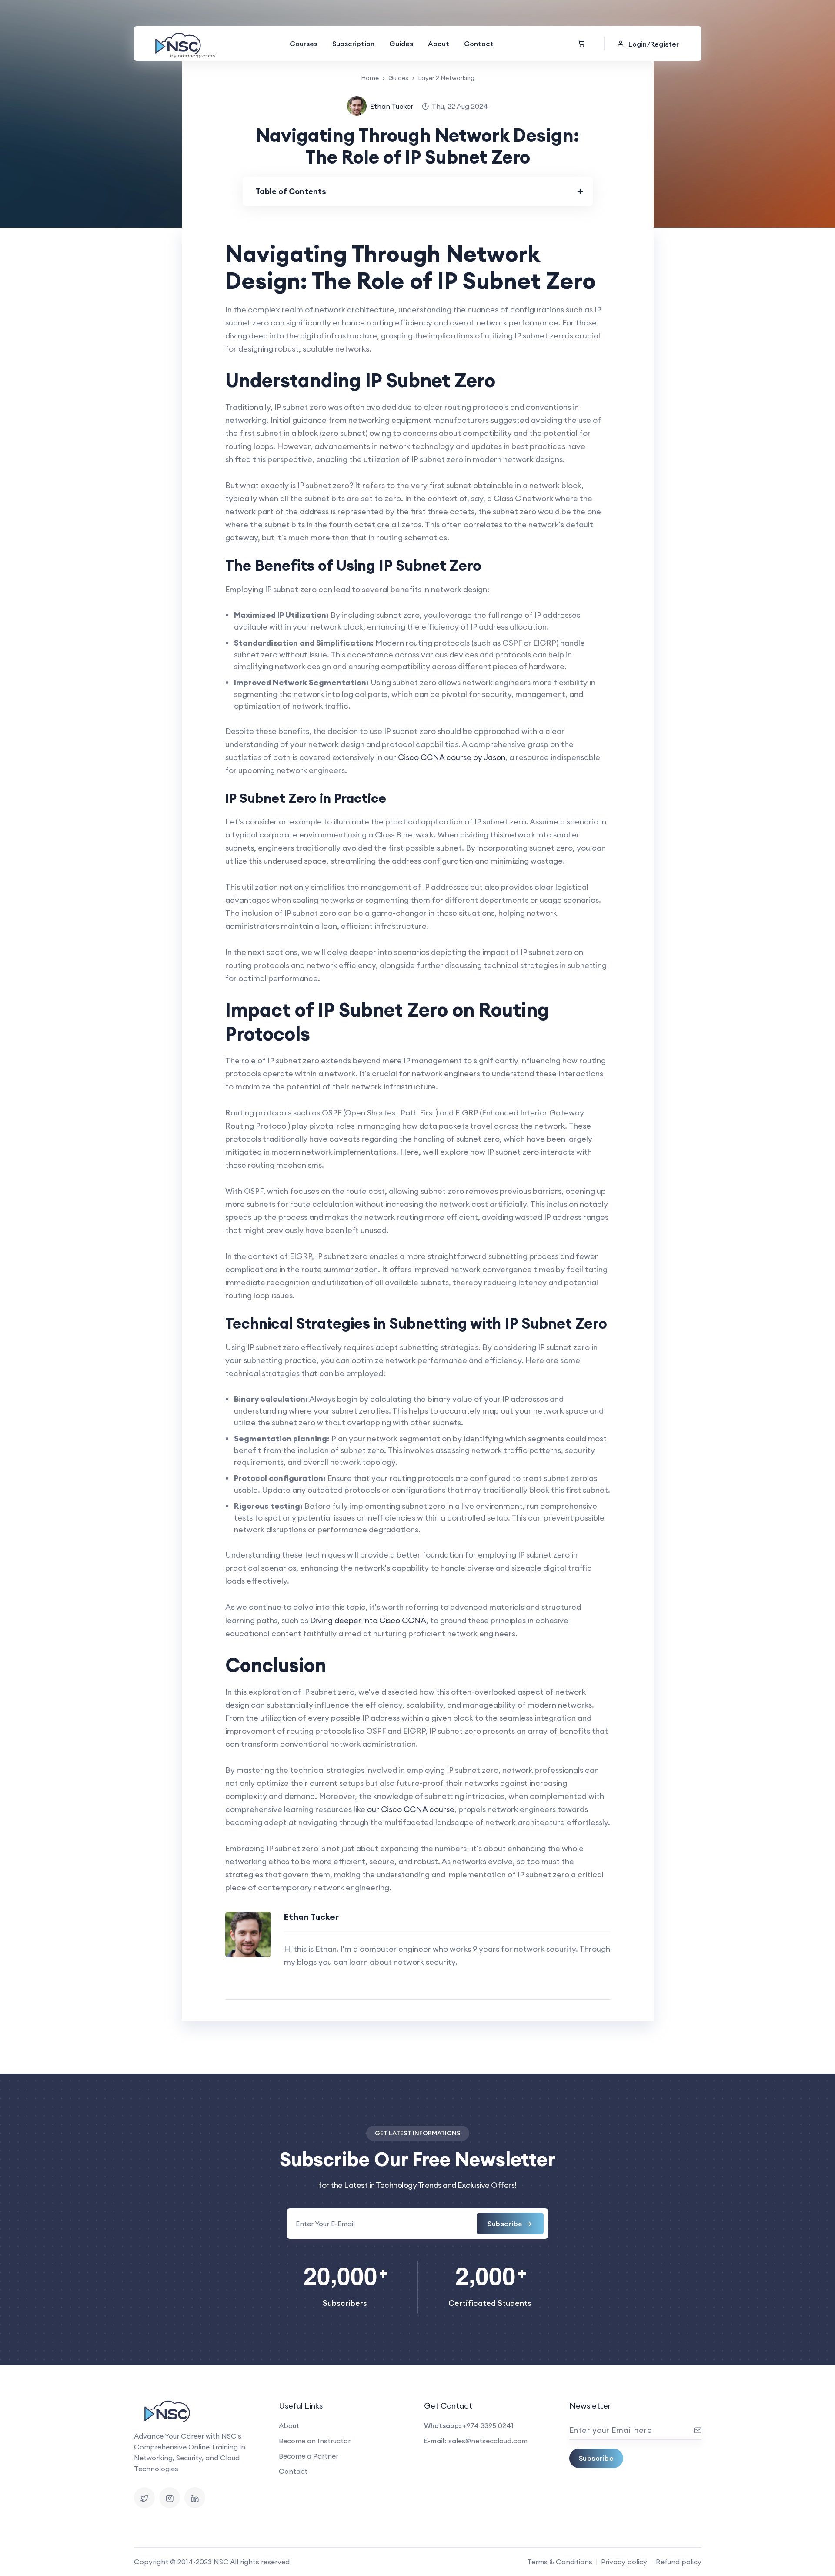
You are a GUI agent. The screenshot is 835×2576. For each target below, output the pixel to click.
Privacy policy (624, 2562)
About (439, 44)
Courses (304, 44)
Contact (479, 44)
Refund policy (679, 2562)
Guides (401, 44)
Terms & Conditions (560, 2562)
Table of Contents (291, 191)
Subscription (353, 44)
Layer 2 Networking (446, 78)
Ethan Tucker (392, 106)
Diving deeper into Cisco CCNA (368, 1620)
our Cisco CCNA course (411, 1809)
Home (370, 78)
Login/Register (654, 44)
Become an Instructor (315, 2441)
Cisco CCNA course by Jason (452, 757)
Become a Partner (309, 2456)
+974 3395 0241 (488, 2425)
